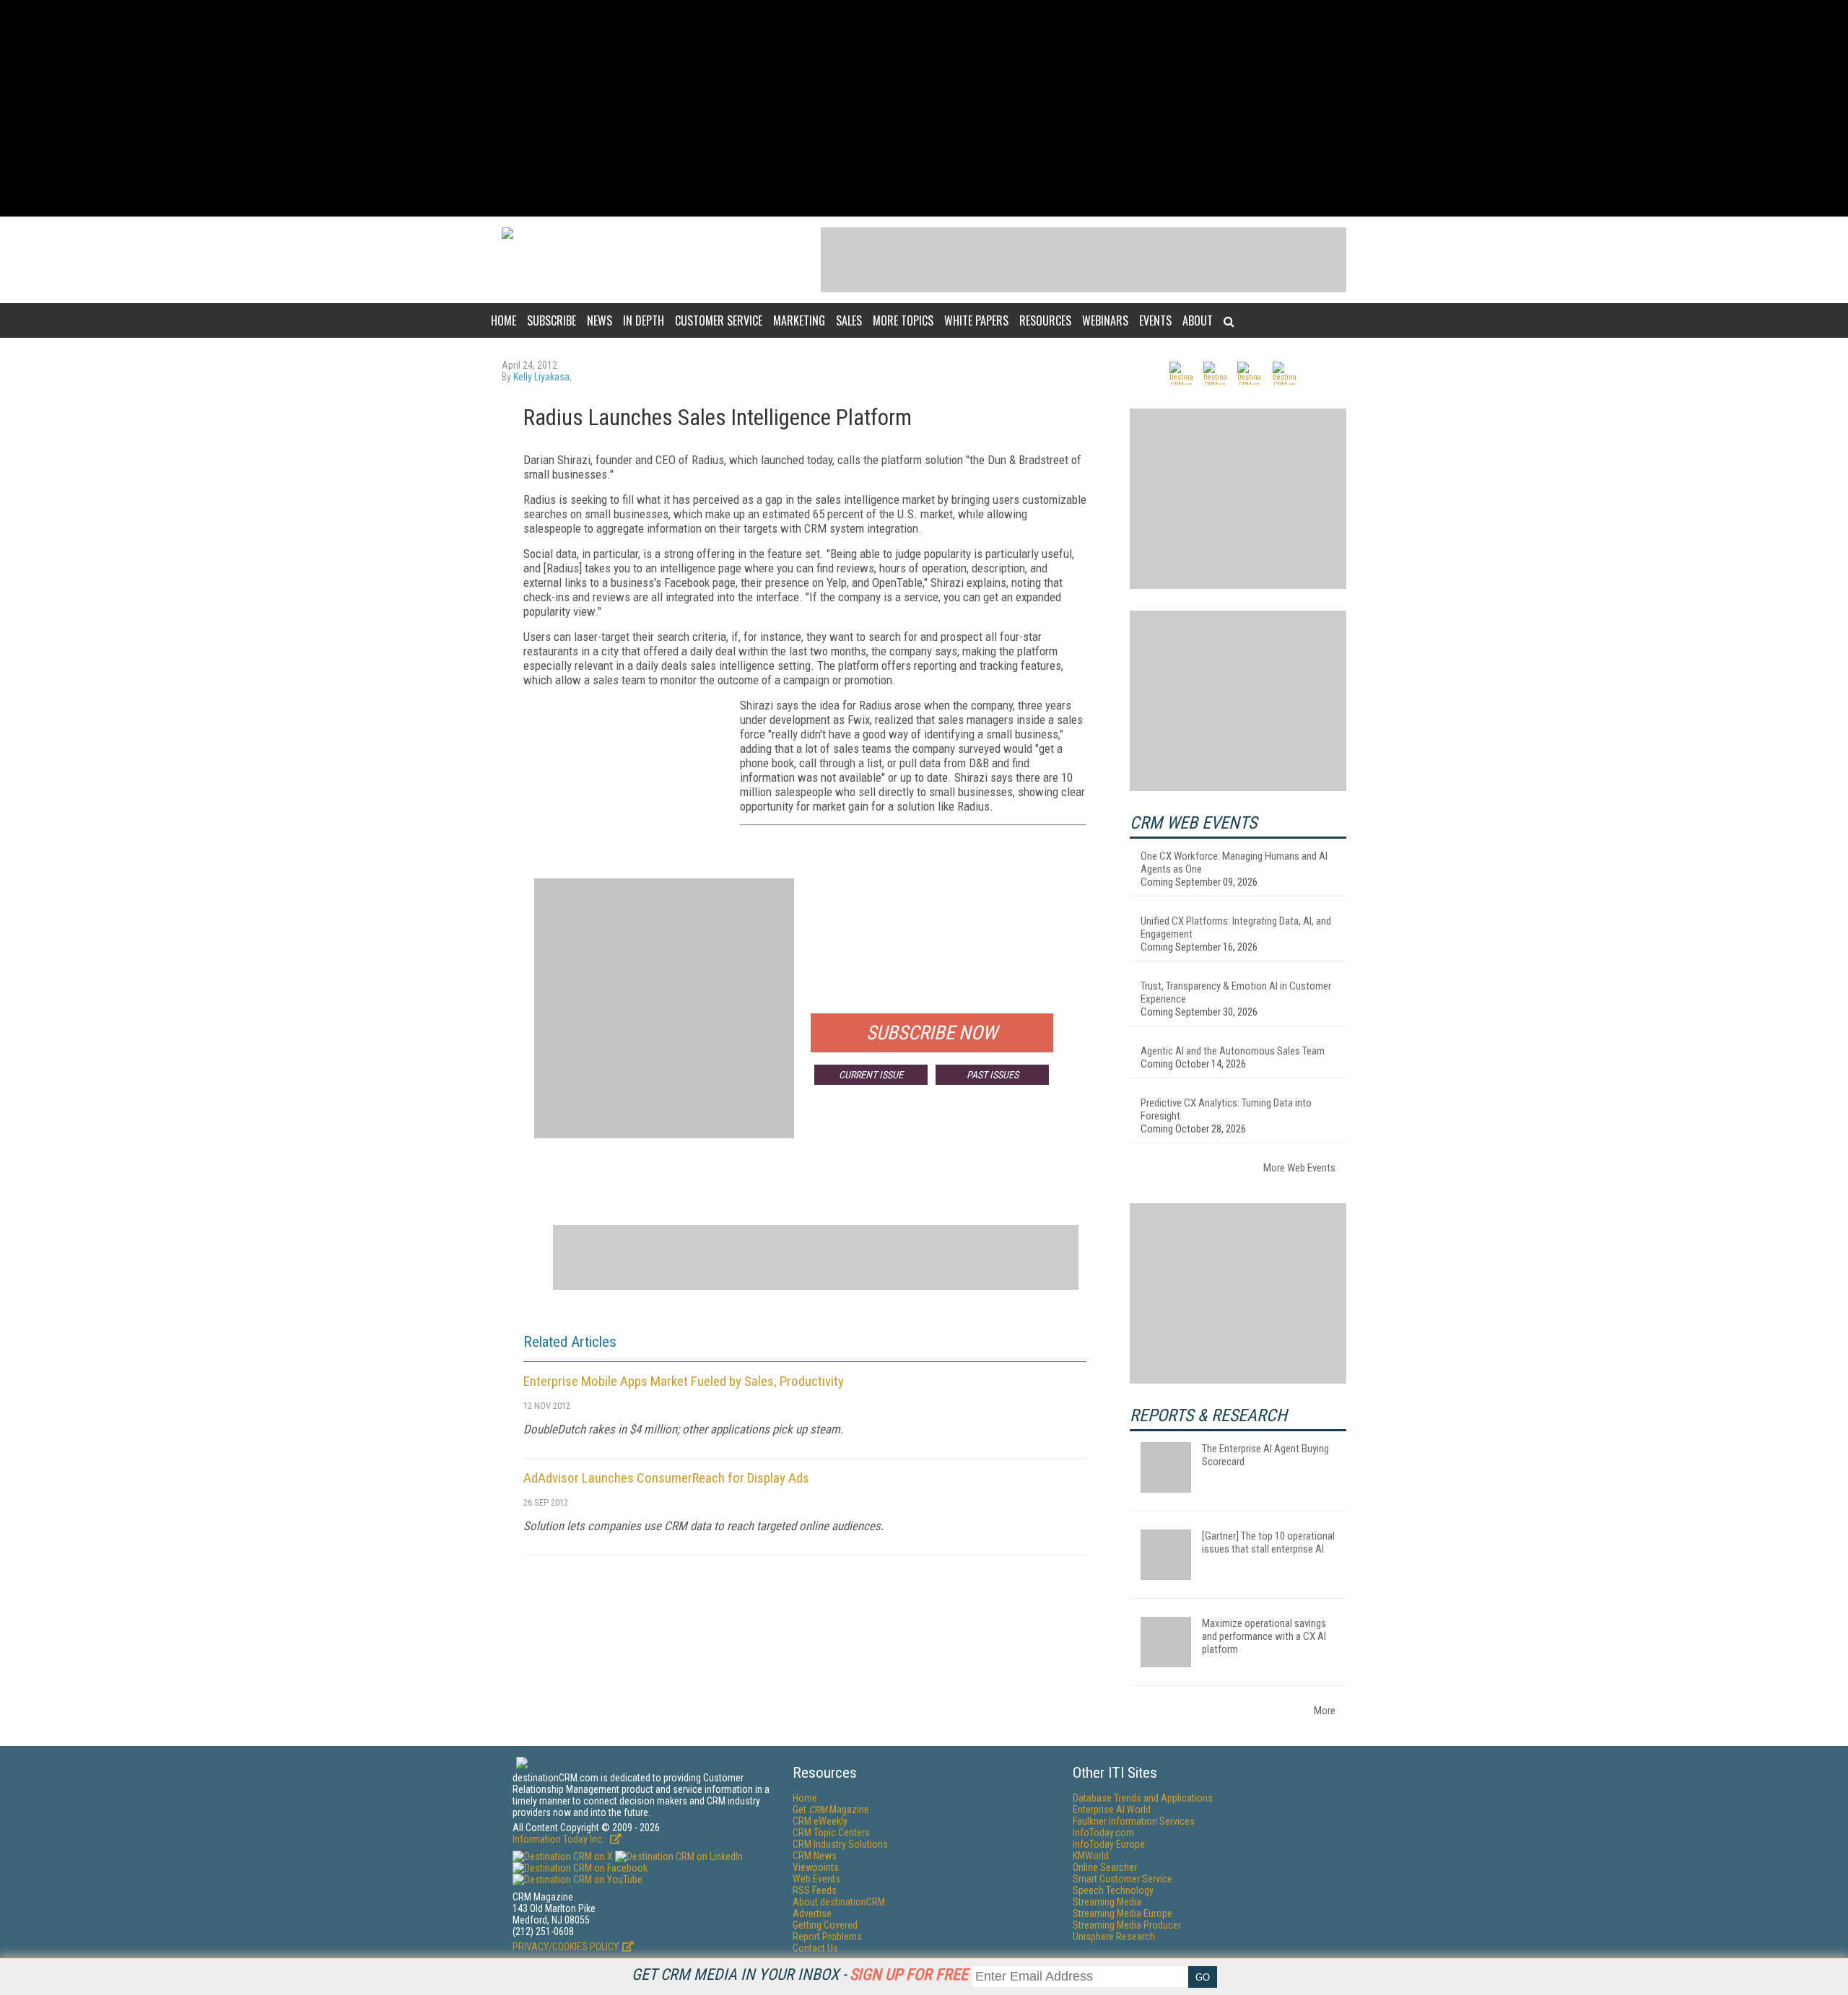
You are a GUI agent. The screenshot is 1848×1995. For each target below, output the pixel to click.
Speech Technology (1113, 1890)
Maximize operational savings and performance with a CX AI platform (1264, 1636)
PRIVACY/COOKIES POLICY (566, 1947)
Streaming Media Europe (1123, 1913)
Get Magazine (831, 1810)
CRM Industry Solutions (840, 1844)
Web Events (816, 1879)
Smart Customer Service (1123, 1879)
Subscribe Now (932, 1033)
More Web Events (1299, 1168)
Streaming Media (1107, 1902)
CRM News (815, 1856)
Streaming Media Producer (1127, 1925)
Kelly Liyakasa (541, 377)
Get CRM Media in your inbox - (800, 1974)
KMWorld (1091, 1856)
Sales (849, 320)
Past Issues (993, 1075)
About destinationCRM (839, 1902)
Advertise (812, 1913)
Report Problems (827, 1937)
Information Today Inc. (559, 1839)
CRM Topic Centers (831, 1833)
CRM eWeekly (820, 1821)
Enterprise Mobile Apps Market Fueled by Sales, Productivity (684, 1381)
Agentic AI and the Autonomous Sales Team (1233, 1051)
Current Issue (871, 1075)
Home (504, 320)
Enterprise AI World (1112, 1810)
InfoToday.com (1103, 1833)
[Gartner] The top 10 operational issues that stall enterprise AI (1268, 1542)
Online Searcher (1105, 1867)
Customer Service (719, 320)
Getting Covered (825, 1925)
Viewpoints (816, 1867)
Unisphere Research (1114, 1937)
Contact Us (815, 1948)
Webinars (1105, 320)
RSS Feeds (815, 1890)
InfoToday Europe (1109, 1844)
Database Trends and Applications (1143, 1798)
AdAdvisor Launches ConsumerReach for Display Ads (666, 1478)
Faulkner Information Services (1134, 1821)
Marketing (799, 320)
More (1325, 1711)
